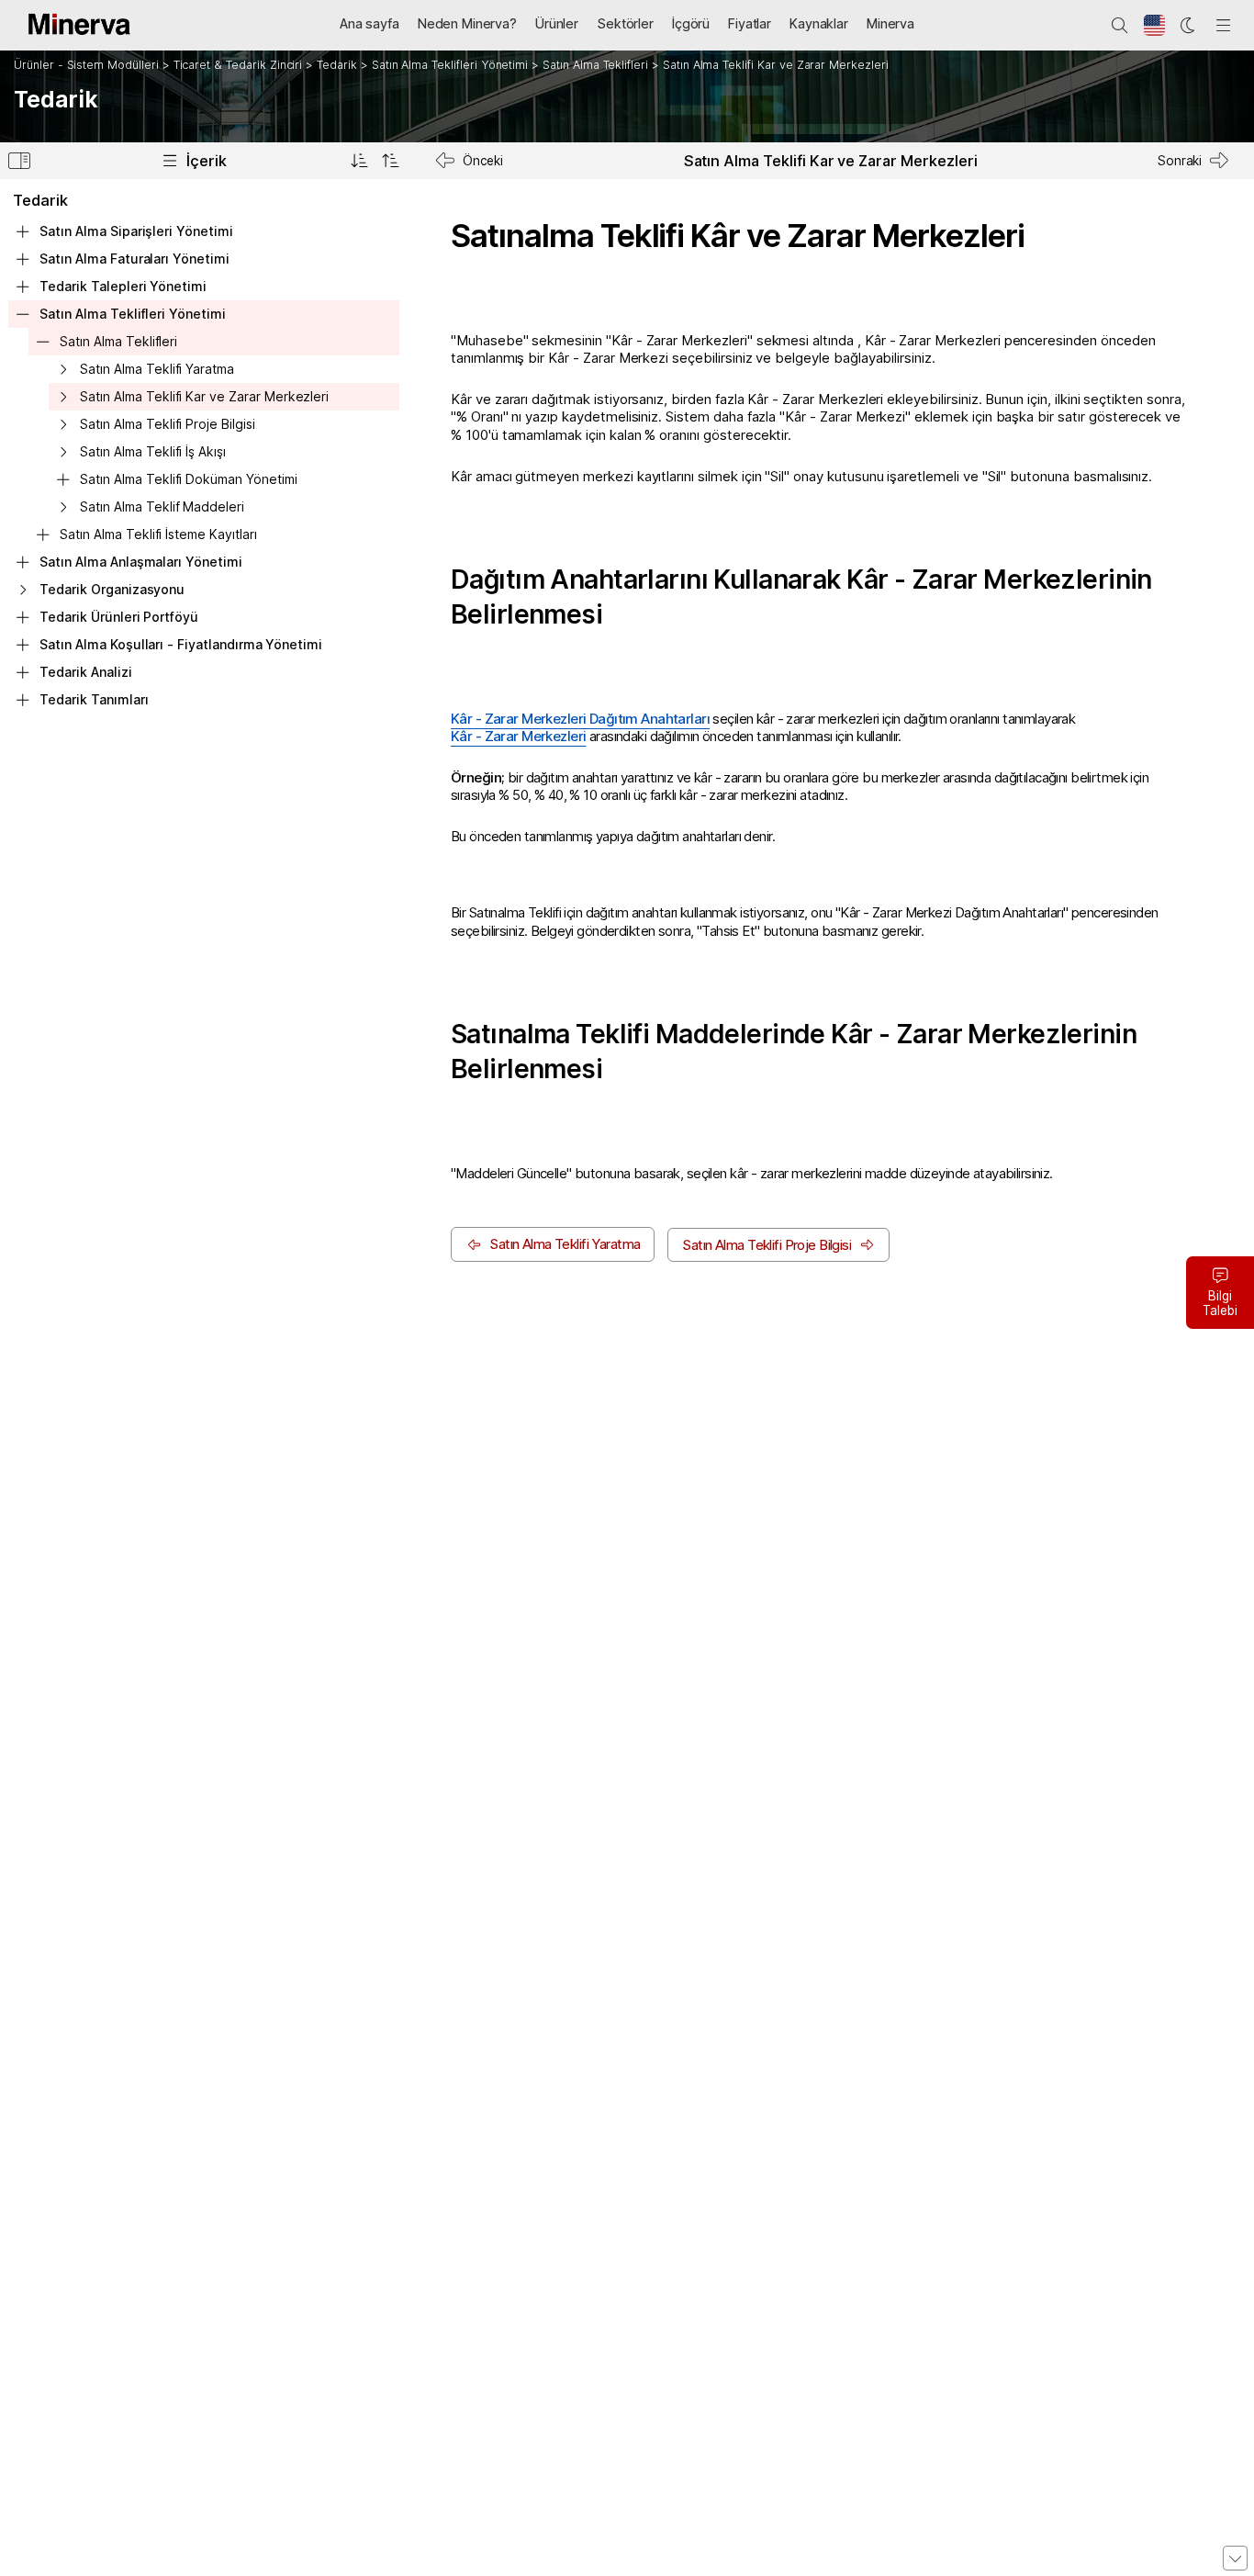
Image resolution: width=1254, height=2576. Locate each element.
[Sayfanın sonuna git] (1235, 2558)
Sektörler (625, 23)
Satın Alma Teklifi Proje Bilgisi (167, 424)
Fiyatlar (750, 23)
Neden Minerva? (467, 23)
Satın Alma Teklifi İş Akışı (153, 451)
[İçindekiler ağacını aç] (359, 161)
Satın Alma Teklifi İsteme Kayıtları (158, 534)
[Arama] (1120, 26)
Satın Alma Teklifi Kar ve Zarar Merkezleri (776, 65)
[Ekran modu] (1189, 26)
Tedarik (337, 65)
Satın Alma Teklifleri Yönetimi (450, 65)
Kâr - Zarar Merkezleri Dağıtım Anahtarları (580, 719)
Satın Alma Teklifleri (595, 65)
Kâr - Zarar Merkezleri (518, 736)
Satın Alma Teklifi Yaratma (157, 369)
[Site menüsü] (1224, 26)
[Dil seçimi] (1155, 26)
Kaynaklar (819, 23)
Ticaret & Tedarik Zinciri (238, 65)
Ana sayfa (369, 23)
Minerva (890, 23)
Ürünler (557, 23)
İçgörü (691, 23)
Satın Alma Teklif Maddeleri (162, 506)
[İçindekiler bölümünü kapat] (19, 163)
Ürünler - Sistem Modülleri (86, 65)
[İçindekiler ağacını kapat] (391, 161)
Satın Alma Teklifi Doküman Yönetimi (188, 479)
